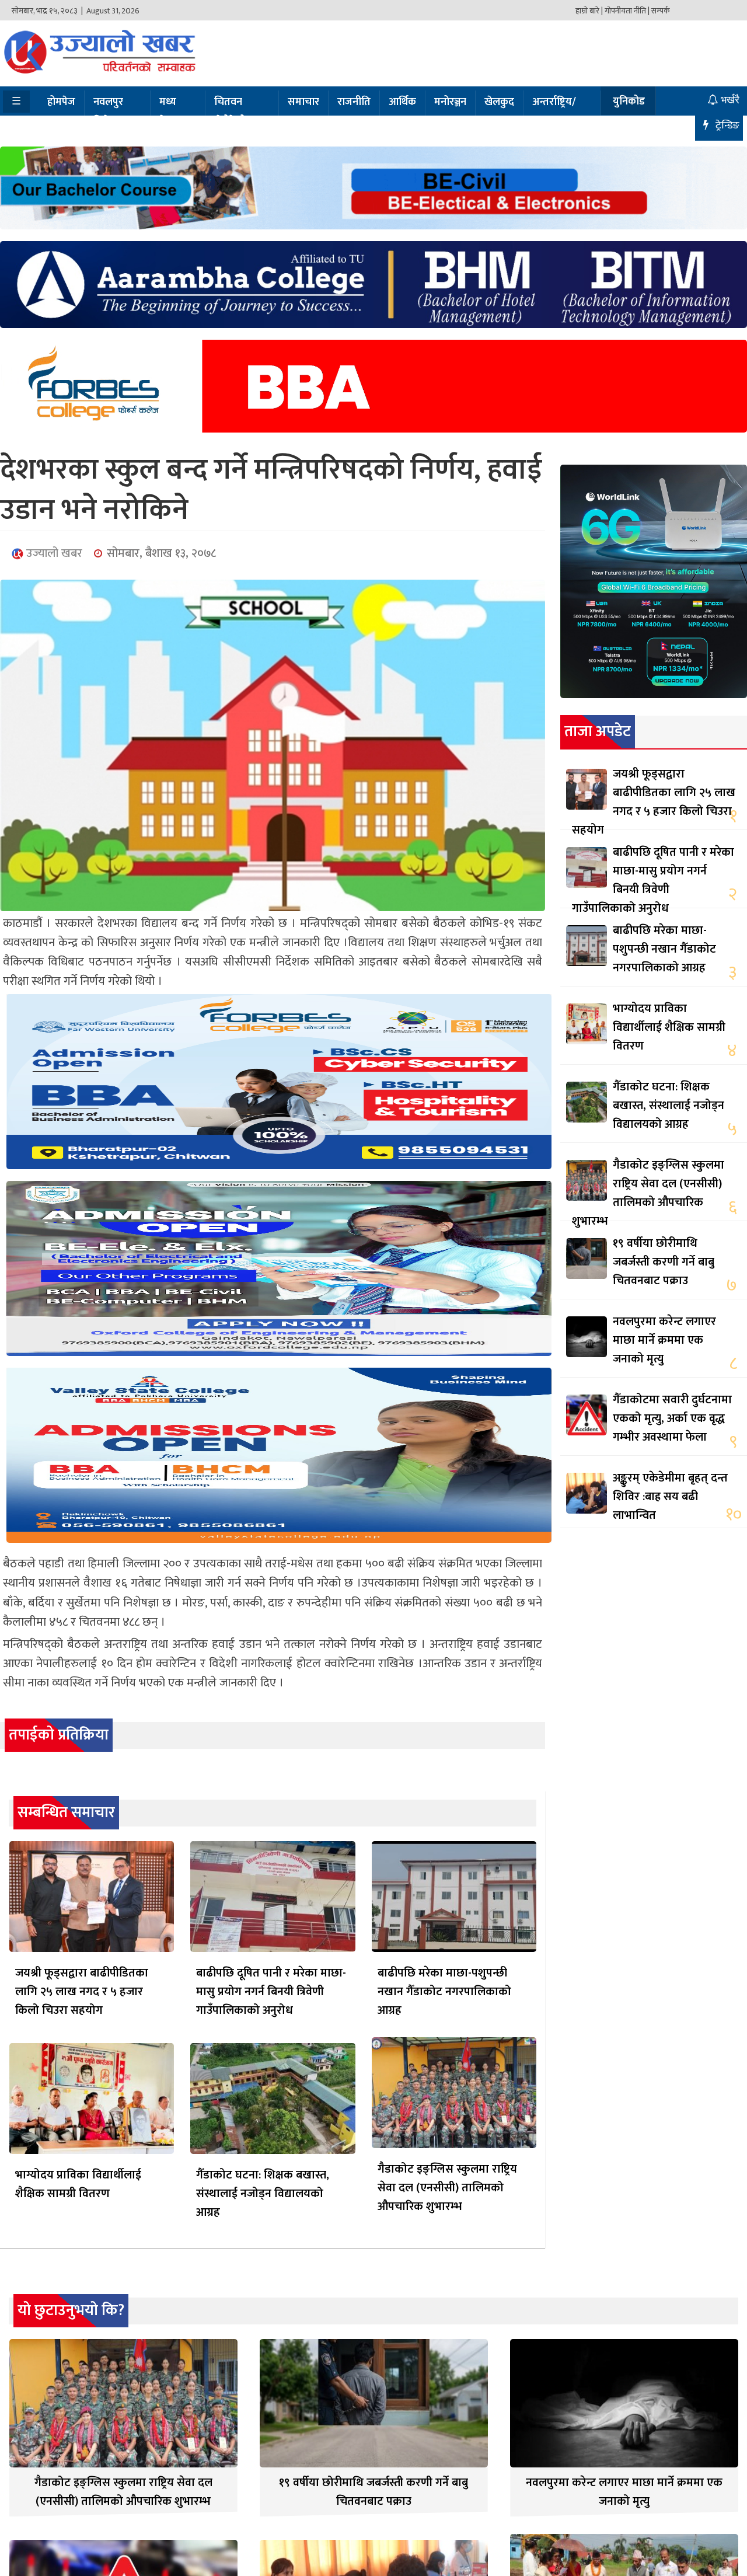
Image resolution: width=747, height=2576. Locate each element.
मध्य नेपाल (170, 112)
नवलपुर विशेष (108, 112)
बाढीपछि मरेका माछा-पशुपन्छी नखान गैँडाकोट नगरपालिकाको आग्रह (444, 1992)
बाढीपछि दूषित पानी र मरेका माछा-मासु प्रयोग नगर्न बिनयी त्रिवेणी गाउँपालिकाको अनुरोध (271, 1992)
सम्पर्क (661, 11)
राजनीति (354, 102)
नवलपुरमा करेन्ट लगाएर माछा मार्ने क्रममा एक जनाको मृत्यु (664, 1340)
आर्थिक (402, 102)
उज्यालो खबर (53, 553)
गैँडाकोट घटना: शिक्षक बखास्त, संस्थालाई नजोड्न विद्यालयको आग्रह (263, 2194)
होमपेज (61, 102)
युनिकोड (629, 102)
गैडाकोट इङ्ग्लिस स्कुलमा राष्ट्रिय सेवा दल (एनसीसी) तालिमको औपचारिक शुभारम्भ (447, 2188)
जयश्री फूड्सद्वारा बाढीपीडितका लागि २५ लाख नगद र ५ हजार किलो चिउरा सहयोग (82, 1992)
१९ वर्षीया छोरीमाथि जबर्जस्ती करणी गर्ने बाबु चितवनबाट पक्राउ (664, 1262)
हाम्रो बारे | (589, 11)
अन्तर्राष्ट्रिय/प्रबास (554, 112)
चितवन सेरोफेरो (230, 112)
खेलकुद (499, 102)
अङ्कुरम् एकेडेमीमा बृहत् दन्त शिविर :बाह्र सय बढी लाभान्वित (670, 1497)
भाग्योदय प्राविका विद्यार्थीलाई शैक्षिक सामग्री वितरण (78, 2184)
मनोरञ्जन (450, 102)
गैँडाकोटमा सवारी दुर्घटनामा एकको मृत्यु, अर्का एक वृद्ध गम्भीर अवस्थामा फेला (672, 1418)
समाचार (303, 102)
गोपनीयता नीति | (627, 11)
